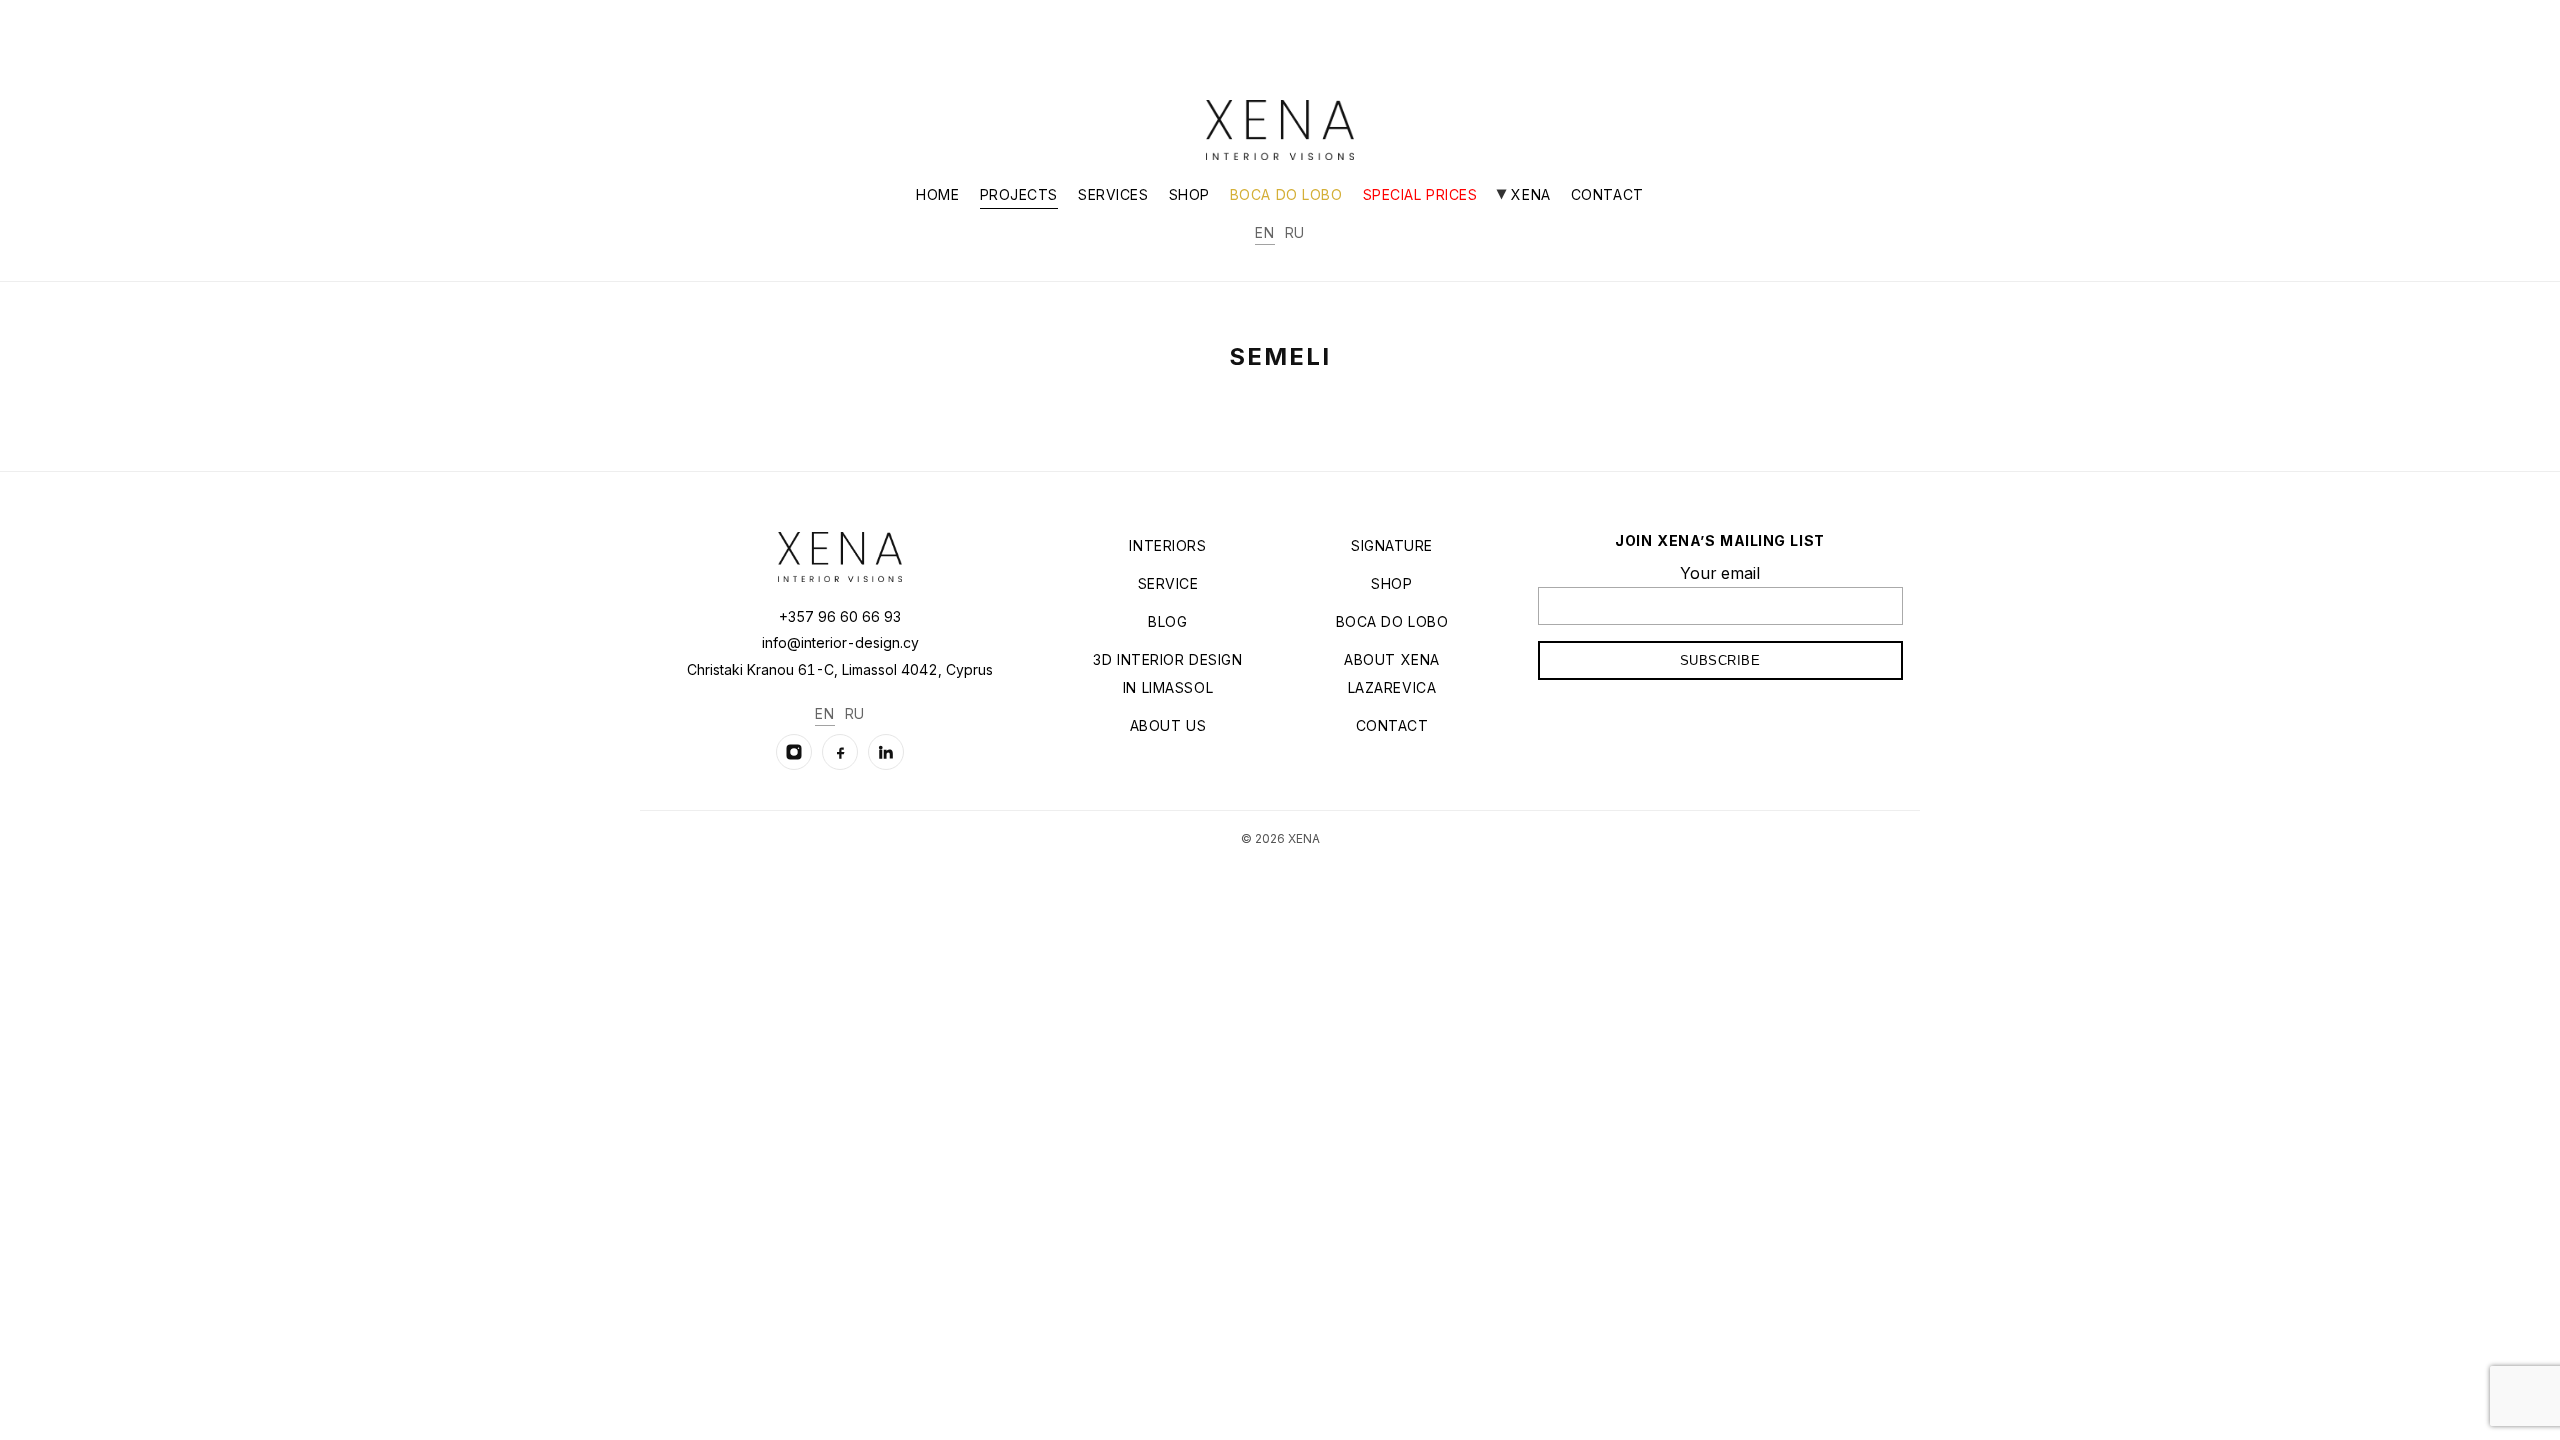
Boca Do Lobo (1286, 194)
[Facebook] (840, 752)
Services (1113, 194)
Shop (1189, 194)
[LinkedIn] (886, 752)
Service (1168, 583)
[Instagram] (794, 752)
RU (1295, 232)
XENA (1528, 194)
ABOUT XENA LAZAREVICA (1392, 673)
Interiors (1167, 545)
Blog (1167, 621)
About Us (1168, 725)
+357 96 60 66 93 (840, 616)
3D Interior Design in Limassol (1167, 673)
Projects (1019, 194)
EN (1264, 232)
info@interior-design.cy (840, 642)
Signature (1392, 545)
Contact (1607, 194)
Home (937, 194)
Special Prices (1420, 194)
